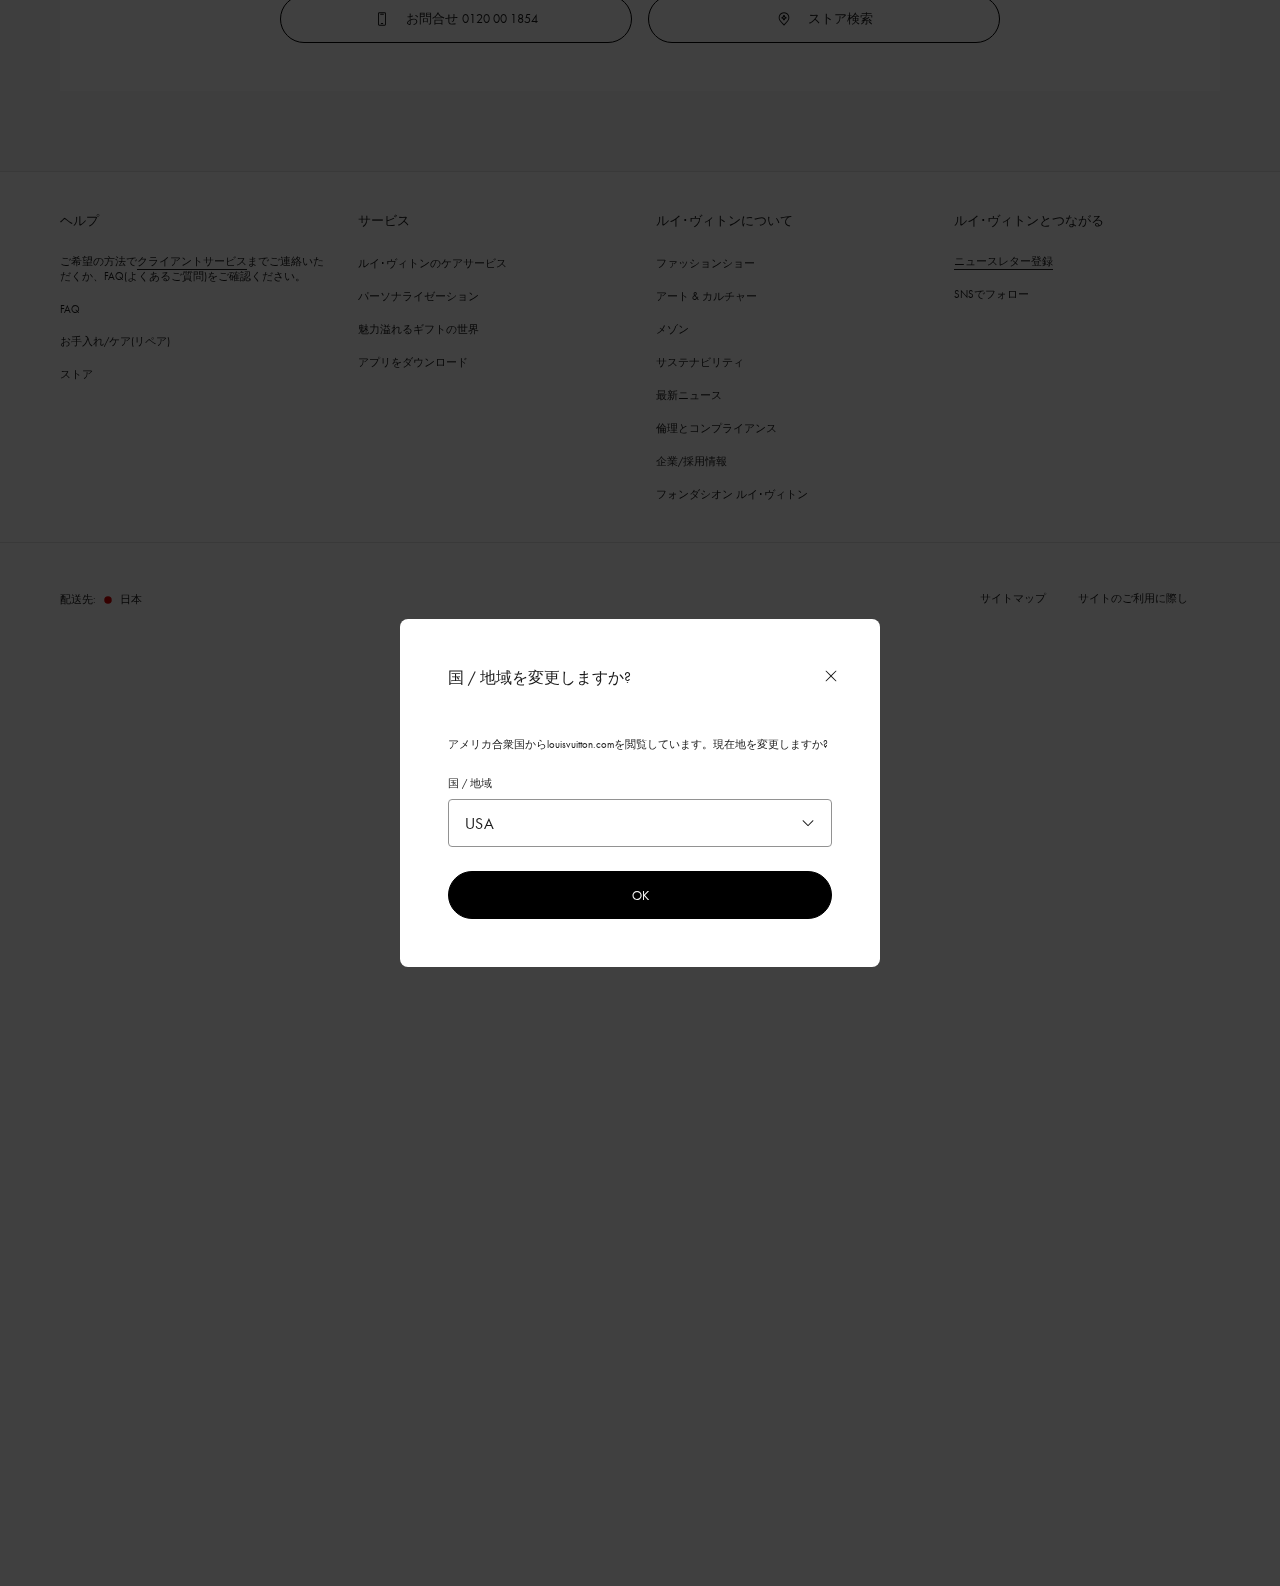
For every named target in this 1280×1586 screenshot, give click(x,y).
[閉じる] (831, 676)
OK (640, 895)
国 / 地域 (470, 783)
